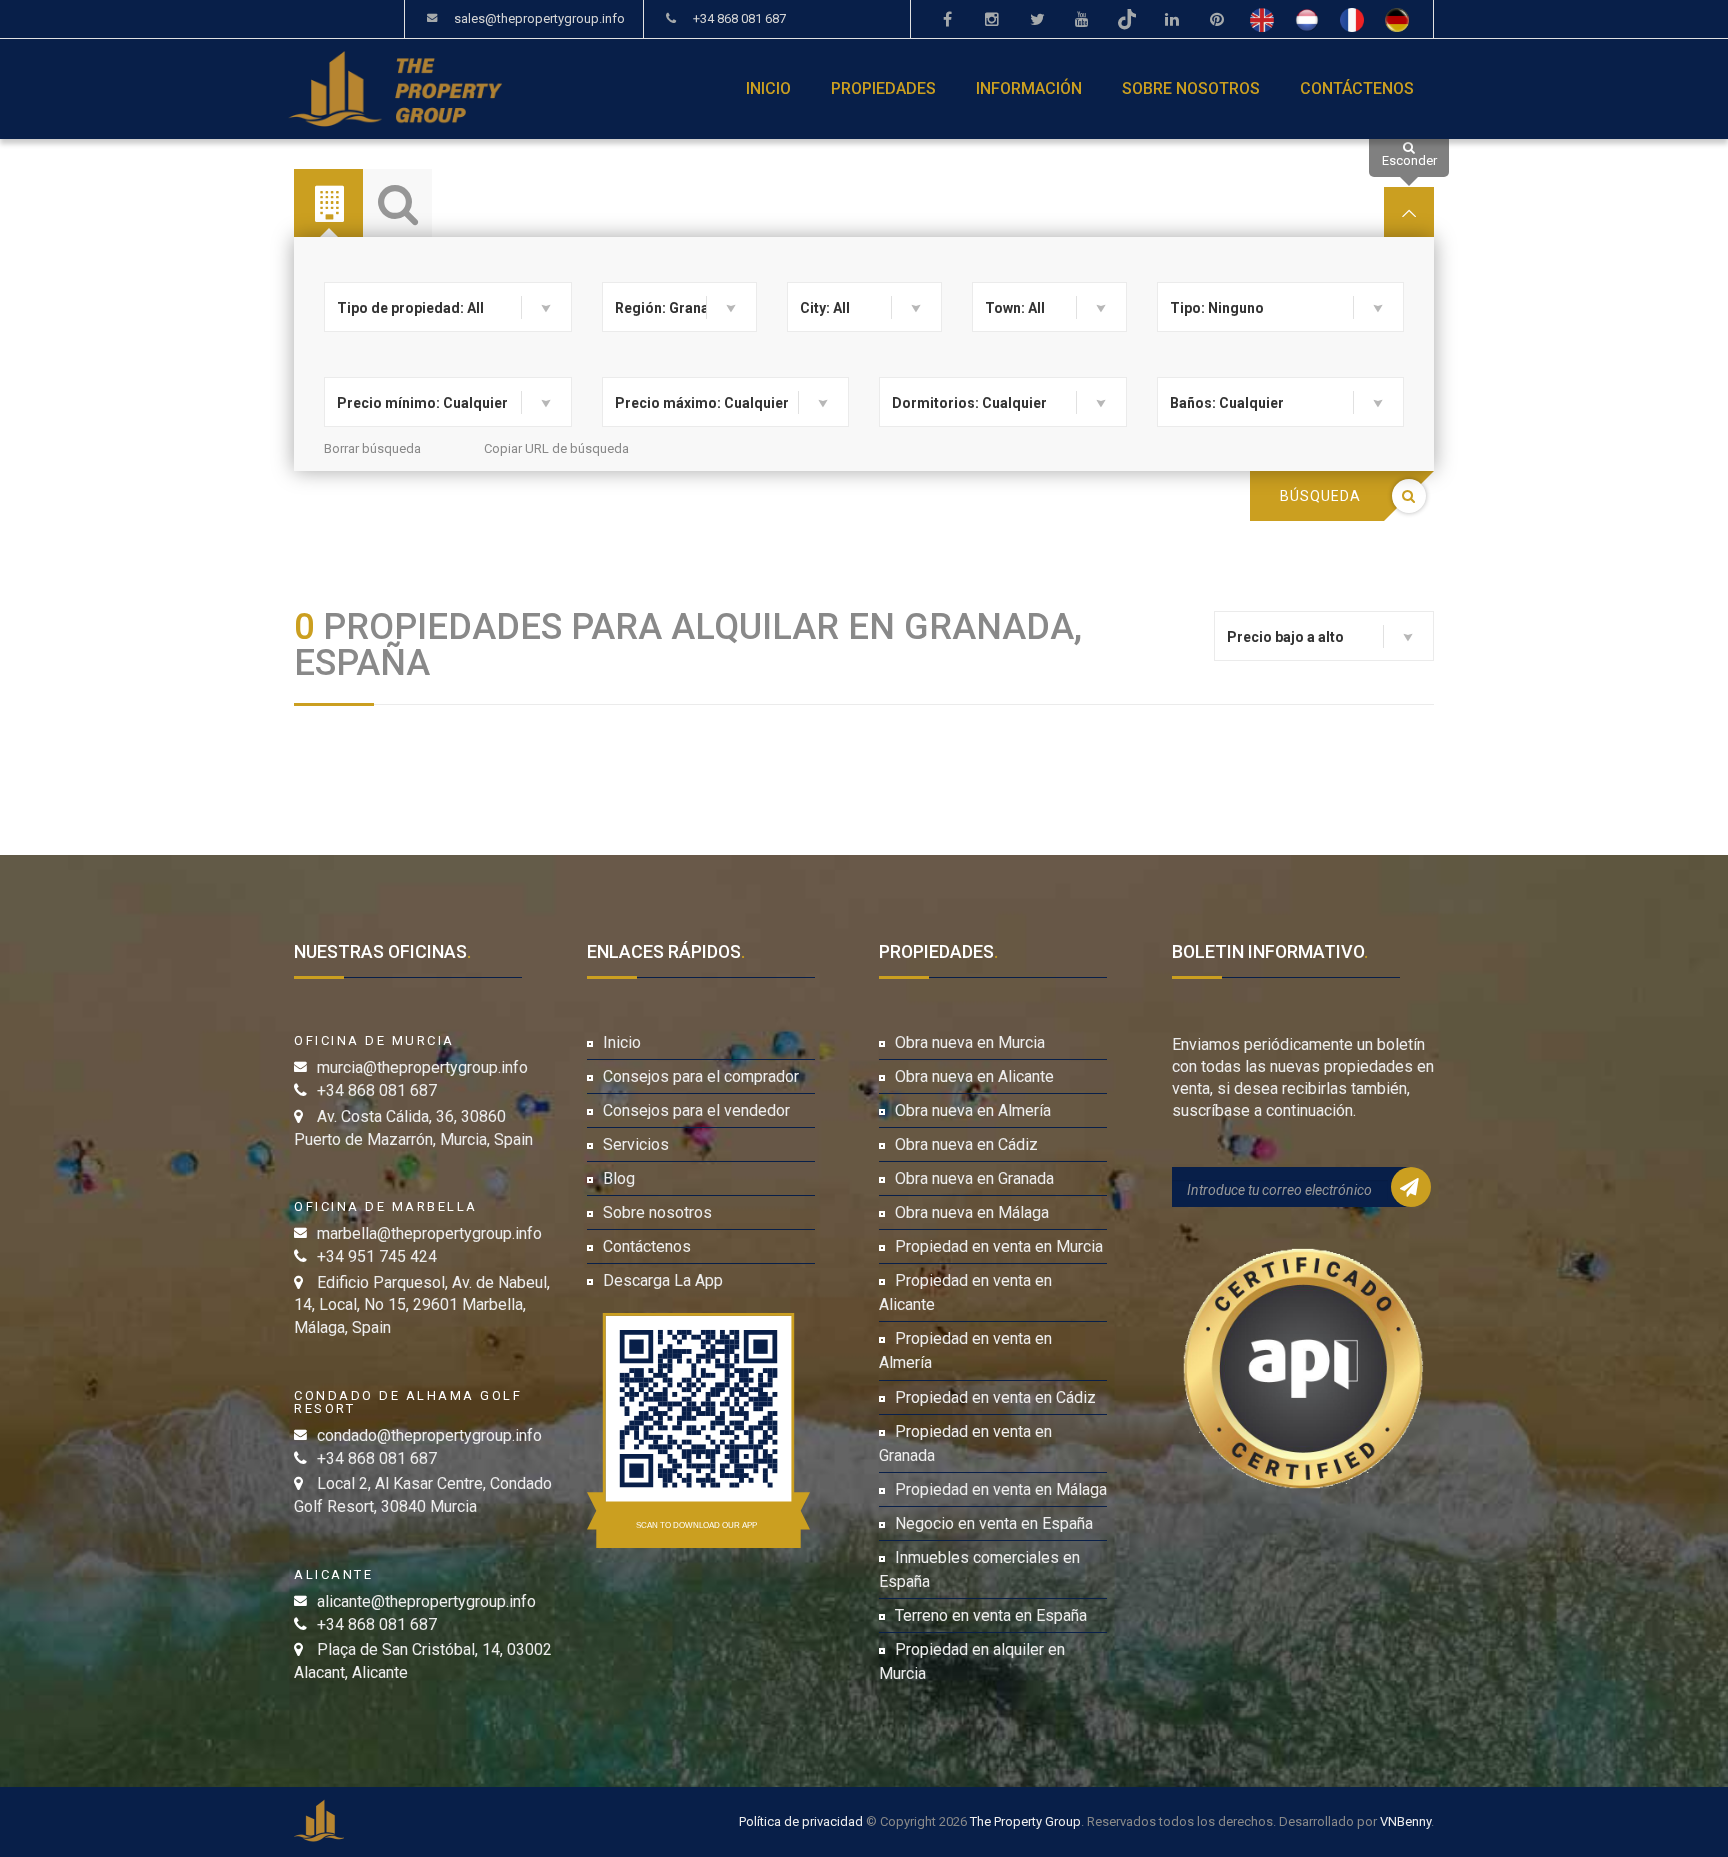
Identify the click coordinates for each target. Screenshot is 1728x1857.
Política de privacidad (801, 1821)
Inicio (768, 88)
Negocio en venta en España (994, 1523)
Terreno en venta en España (991, 1615)
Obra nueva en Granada (974, 1178)
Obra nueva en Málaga (972, 1212)
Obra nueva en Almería (973, 1110)
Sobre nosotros (1191, 88)
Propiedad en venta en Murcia (999, 1246)
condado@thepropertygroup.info (429, 1435)
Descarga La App (663, 1280)
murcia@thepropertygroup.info (422, 1067)
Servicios (636, 1144)
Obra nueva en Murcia (970, 1042)
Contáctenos (1357, 88)
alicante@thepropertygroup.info (426, 1601)
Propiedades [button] (883, 88)
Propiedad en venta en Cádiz (995, 1397)
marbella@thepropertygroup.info (429, 1233)
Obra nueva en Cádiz (966, 1144)
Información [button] (1029, 88)
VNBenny (1405, 1821)
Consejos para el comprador (701, 1076)
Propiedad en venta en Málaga (1001, 1489)
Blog (619, 1178)
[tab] (328, 203)
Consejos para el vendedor (696, 1110)
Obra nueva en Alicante (974, 1076)
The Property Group (1025, 1821)
